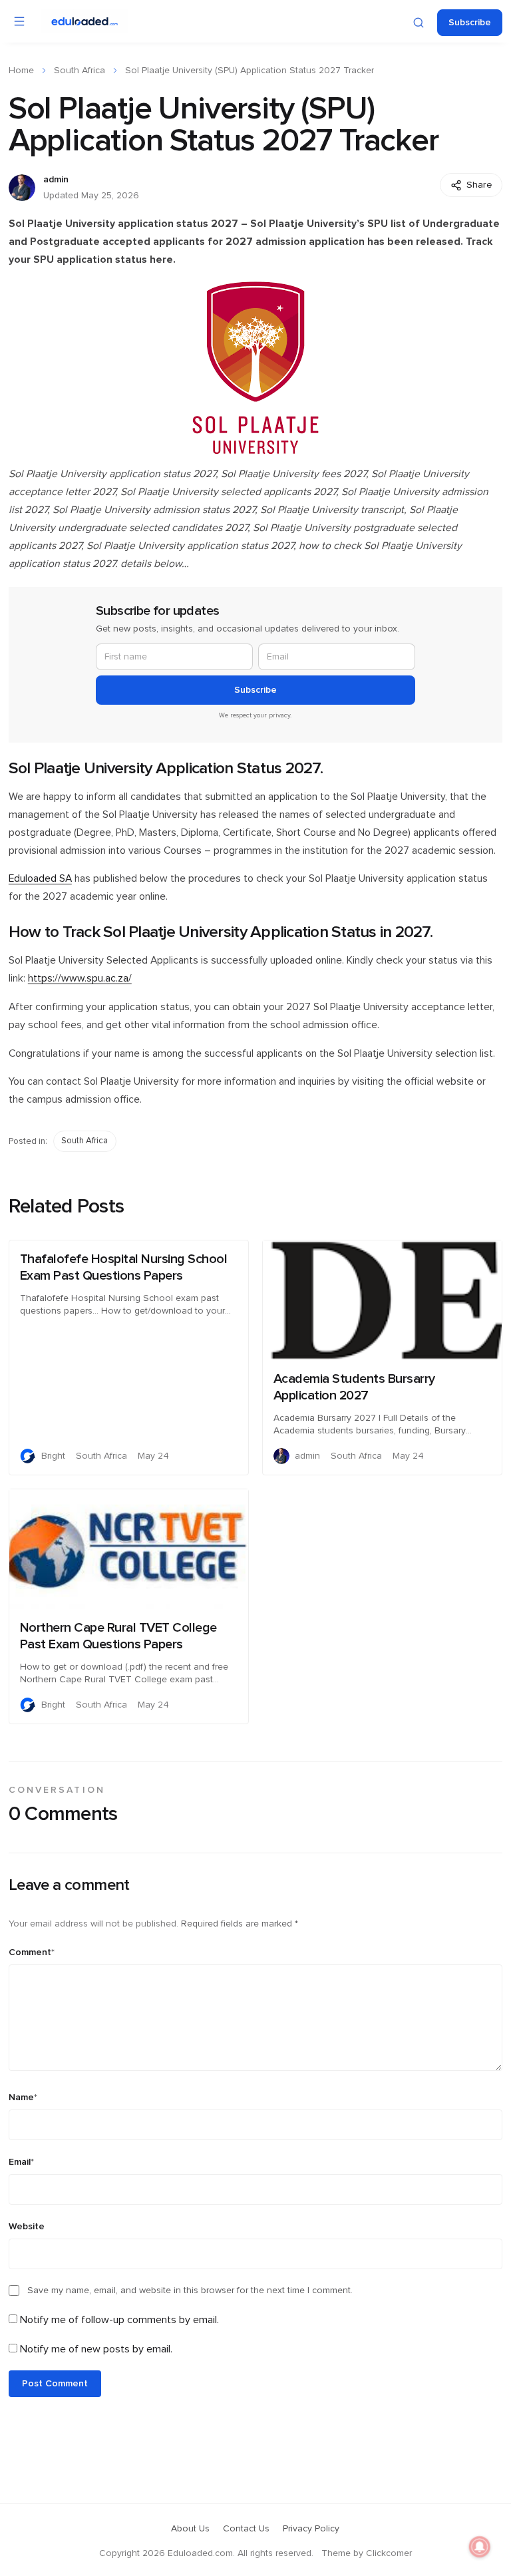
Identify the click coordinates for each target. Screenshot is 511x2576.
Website (27, 2227)
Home (21, 71)
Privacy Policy (311, 2529)
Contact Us (246, 2529)
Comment (32, 1952)
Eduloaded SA (40, 879)
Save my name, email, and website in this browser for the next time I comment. (190, 2291)
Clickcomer (389, 2553)
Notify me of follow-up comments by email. (119, 2320)
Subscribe (470, 23)
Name (23, 2098)
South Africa (80, 71)
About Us (190, 2529)
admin (56, 180)
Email (21, 2162)
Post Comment (55, 2384)
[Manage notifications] (480, 2547)
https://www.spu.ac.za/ (80, 979)
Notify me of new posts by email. (96, 2349)
